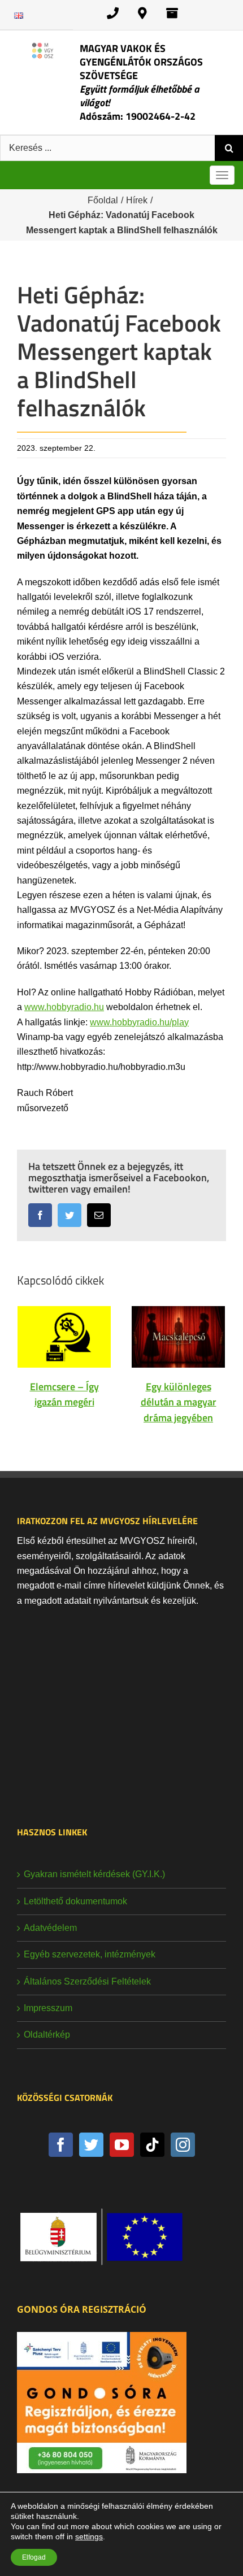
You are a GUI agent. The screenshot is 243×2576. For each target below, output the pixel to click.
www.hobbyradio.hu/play (139, 1022)
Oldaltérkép (47, 2035)
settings (89, 2536)
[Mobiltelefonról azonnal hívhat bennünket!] (113, 13)
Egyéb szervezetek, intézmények (90, 1954)
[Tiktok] (152, 2145)
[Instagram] (183, 2145)
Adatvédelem (50, 1928)
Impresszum (48, 2008)
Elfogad (34, 2557)
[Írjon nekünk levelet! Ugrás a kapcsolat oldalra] (172, 13)
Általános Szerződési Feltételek (87, 1981)
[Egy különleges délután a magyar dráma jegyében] (178, 1336)
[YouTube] (122, 2145)
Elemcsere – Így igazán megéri (64, 1394)
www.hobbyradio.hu (64, 1007)
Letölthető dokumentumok (75, 1901)
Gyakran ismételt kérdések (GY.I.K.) (94, 1874)
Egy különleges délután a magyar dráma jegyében (179, 1402)
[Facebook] (61, 2145)
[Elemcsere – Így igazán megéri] (64, 1336)
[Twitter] (91, 2145)
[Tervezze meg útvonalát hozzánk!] (142, 13)
